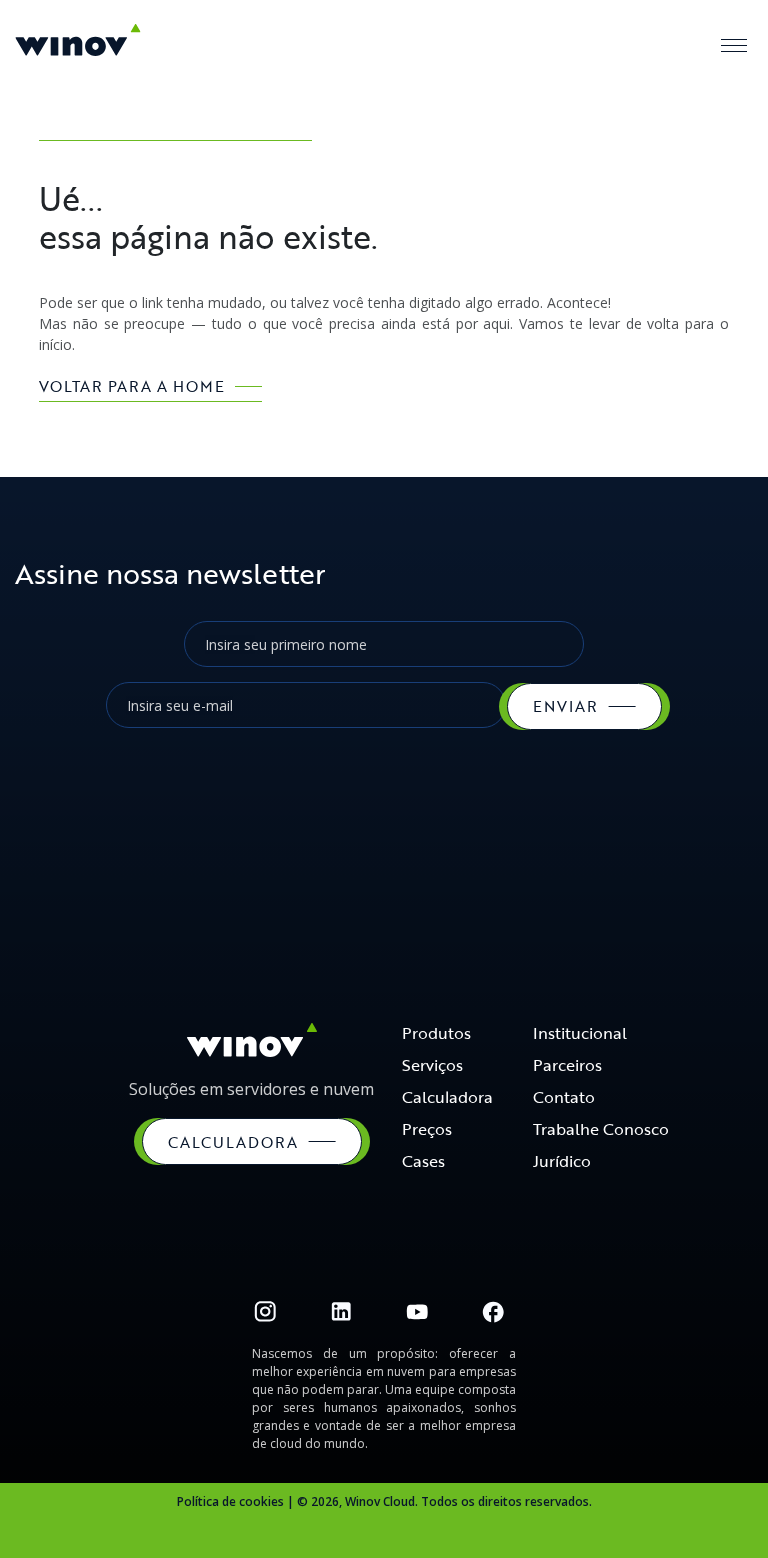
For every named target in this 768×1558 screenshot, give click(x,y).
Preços (427, 1129)
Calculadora (447, 1097)
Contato (564, 1097)
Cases (423, 1161)
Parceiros (567, 1065)
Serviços (432, 1065)
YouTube (417, 1312)
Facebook (493, 1312)
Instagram (265, 1312)
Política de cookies (230, 1501)
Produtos (436, 1033)
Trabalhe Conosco (601, 1129)
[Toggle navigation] (734, 45)
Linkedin (341, 1312)
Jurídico (562, 1161)
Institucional (580, 1033)
